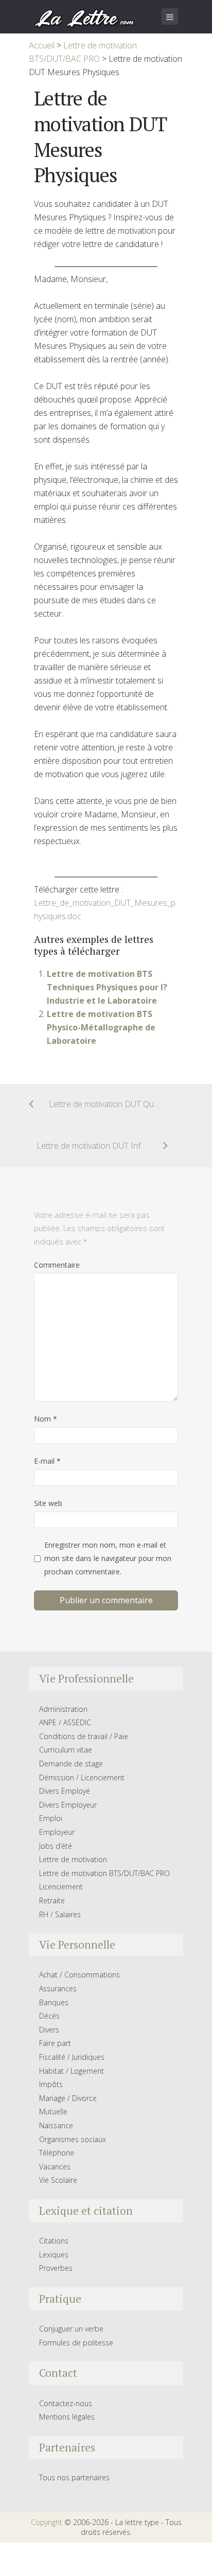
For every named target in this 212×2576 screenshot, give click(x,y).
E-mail (47, 1461)
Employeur (57, 1832)
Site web (48, 1503)
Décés (49, 2016)
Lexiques (54, 2255)
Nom (46, 1419)
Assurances (58, 1988)
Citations (54, 2241)
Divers (49, 2030)
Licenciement (61, 1887)
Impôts (51, 2084)
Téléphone (57, 2153)
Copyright (47, 2522)
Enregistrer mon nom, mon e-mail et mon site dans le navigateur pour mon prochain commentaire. (108, 1558)
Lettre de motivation (73, 1859)
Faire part (55, 2043)
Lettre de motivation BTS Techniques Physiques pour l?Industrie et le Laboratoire (107, 987)
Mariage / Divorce (68, 2098)
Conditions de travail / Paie (84, 1736)
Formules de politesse (76, 2343)
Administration (63, 1709)
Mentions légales (67, 2417)
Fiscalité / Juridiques (72, 2057)
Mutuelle (53, 2111)
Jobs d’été (56, 1846)
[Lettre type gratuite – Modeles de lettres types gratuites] (85, 17)
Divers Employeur (68, 1805)
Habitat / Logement (72, 2071)
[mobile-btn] (170, 16)
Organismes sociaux (73, 2139)
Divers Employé (65, 1791)
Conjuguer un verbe (71, 2329)
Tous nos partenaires (74, 2477)
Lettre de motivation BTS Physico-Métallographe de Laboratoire (101, 1027)
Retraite (52, 1900)
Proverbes (56, 2268)
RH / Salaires (60, 1914)
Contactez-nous (66, 2403)
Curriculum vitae (66, 1750)
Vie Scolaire (58, 2180)
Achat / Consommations (79, 1975)
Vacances (55, 2167)
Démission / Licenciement (82, 1777)
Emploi (51, 1818)
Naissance (56, 2125)
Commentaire (57, 1265)
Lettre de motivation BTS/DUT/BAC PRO (104, 1873)
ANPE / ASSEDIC (65, 1722)
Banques (54, 2002)
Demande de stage (71, 1764)
